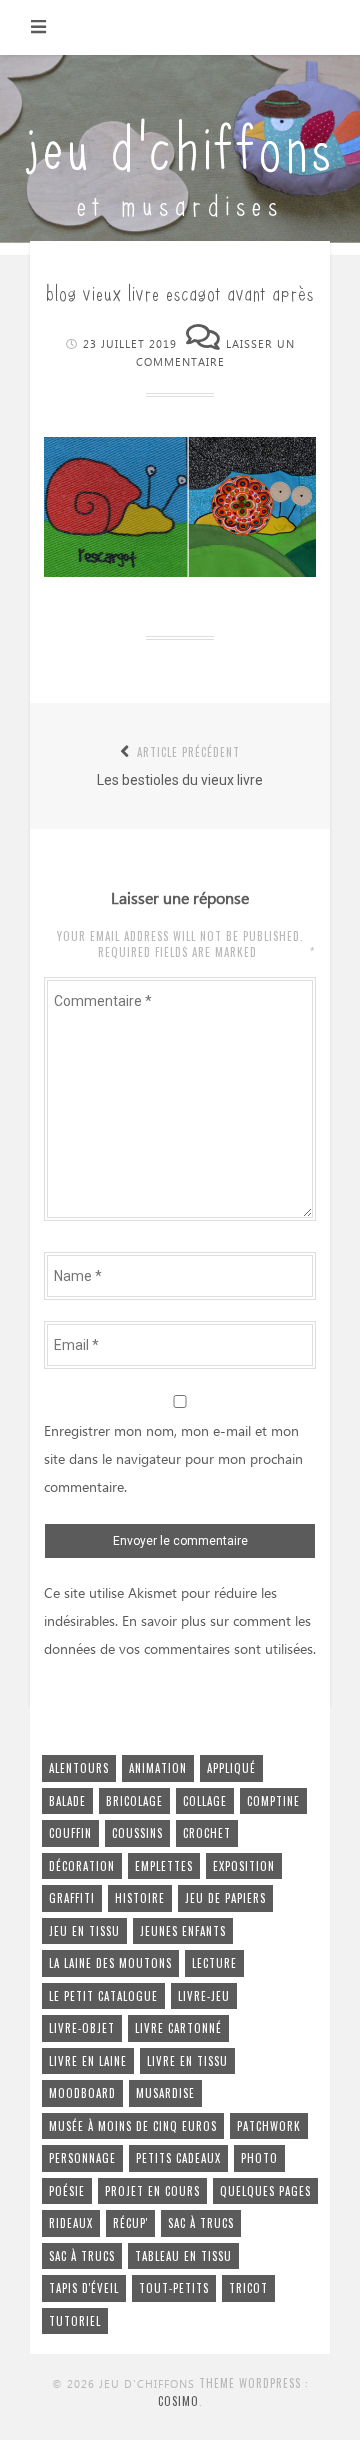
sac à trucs (201, 2223)
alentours (79, 1768)
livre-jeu (204, 1996)
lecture (214, 1963)
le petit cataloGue (103, 1996)
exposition (244, 1866)
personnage (82, 2158)
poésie (67, 2191)
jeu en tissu (84, 1931)
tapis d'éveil (84, 2288)
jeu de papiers (225, 1898)
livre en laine (88, 2061)
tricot (248, 2288)
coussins (137, 1833)
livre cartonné (178, 2028)
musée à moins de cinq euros (133, 2126)
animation (158, 1768)
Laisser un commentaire (215, 354)
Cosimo (178, 2401)
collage (205, 1801)
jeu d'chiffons (180, 142)
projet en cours (152, 2191)
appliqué (231, 1768)
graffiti (72, 1898)
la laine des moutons (110, 1963)
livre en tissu (187, 2061)
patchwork (269, 2126)
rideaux (71, 2223)
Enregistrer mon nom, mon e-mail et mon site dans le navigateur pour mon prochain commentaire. (173, 1460)
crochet (207, 1833)
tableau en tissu (183, 2256)
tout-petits (174, 2288)
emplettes (164, 1866)
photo (259, 2158)
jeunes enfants (183, 1931)
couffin (70, 1833)
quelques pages (265, 2191)
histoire (140, 1898)
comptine (273, 1801)
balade (67, 1801)
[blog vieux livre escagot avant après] (180, 572)
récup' (130, 2223)
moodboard (82, 2093)
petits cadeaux (178, 2158)
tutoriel (75, 2321)
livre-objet (82, 2028)
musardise (165, 2093)
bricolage (134, 1801)
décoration (82, 1866)
